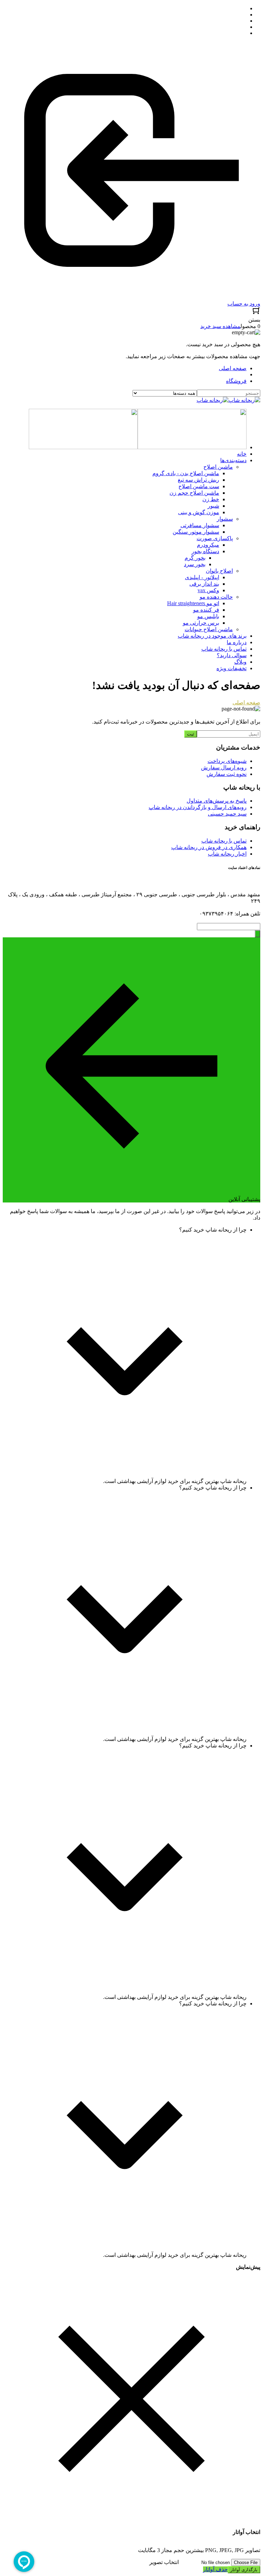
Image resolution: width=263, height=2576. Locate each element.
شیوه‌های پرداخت (227, 761)
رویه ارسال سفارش (224, 767)
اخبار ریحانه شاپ (227, 854)
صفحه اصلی (233, 368)
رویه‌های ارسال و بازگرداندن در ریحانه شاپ (198, 807)
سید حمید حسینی (227, 814)
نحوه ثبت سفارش (227, 774)
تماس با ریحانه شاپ (224, 841)
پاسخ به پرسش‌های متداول (217, 801)
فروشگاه (236, 381)
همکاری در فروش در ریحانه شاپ (209, 847)
